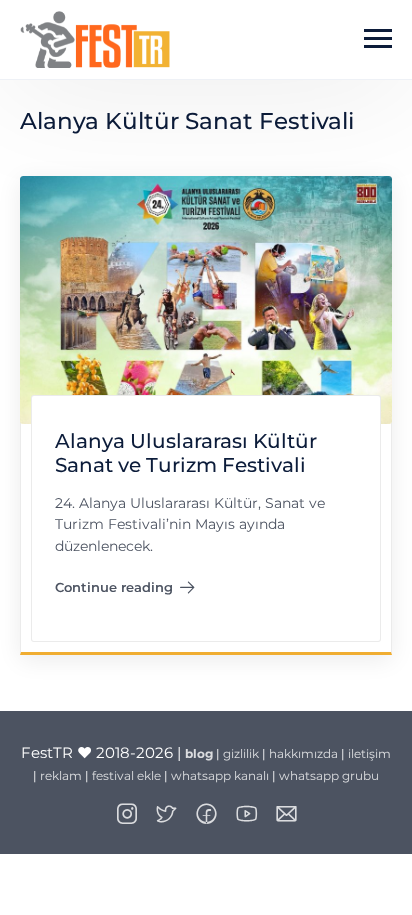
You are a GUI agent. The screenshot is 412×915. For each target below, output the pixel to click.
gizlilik (241, 753)
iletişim (369, 753)
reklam (61, 775)
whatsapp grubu (329, 775)
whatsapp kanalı (220, 775)
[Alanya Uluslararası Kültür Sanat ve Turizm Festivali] (206, 298)
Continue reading (125, 591)
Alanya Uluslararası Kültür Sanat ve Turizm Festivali (186, 453)
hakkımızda (303, 753)
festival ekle (126, 775)
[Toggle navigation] (378, 39)
